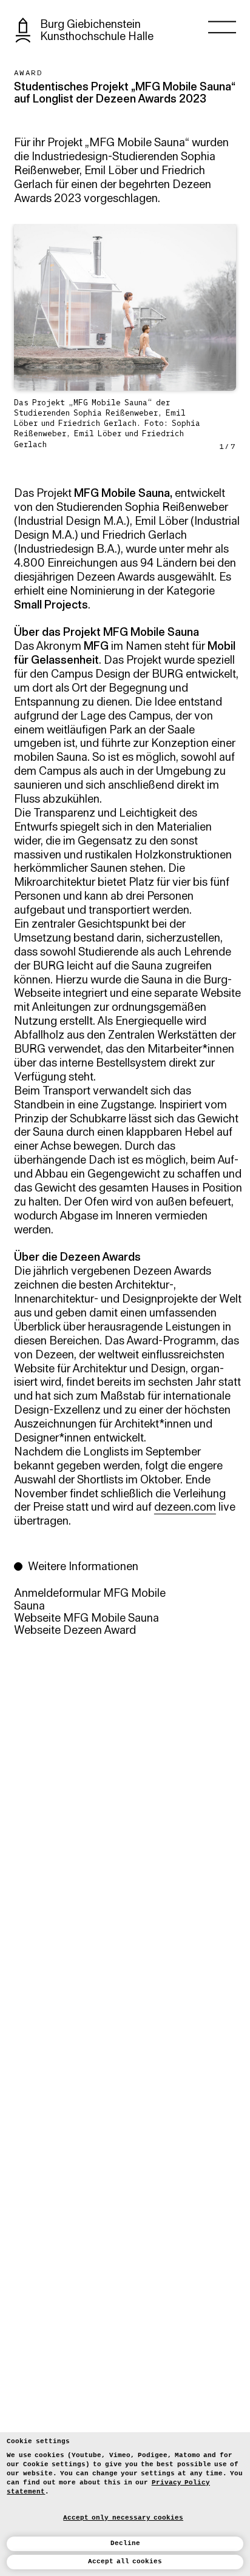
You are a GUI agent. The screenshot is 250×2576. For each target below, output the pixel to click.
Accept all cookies (125, 2561)
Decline (125, 2543)
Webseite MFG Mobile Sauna (86, 1619)
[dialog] (125, 2504)
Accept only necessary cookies (123, 2517)
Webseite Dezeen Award (75, 1631)
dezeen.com (185, 1508)
